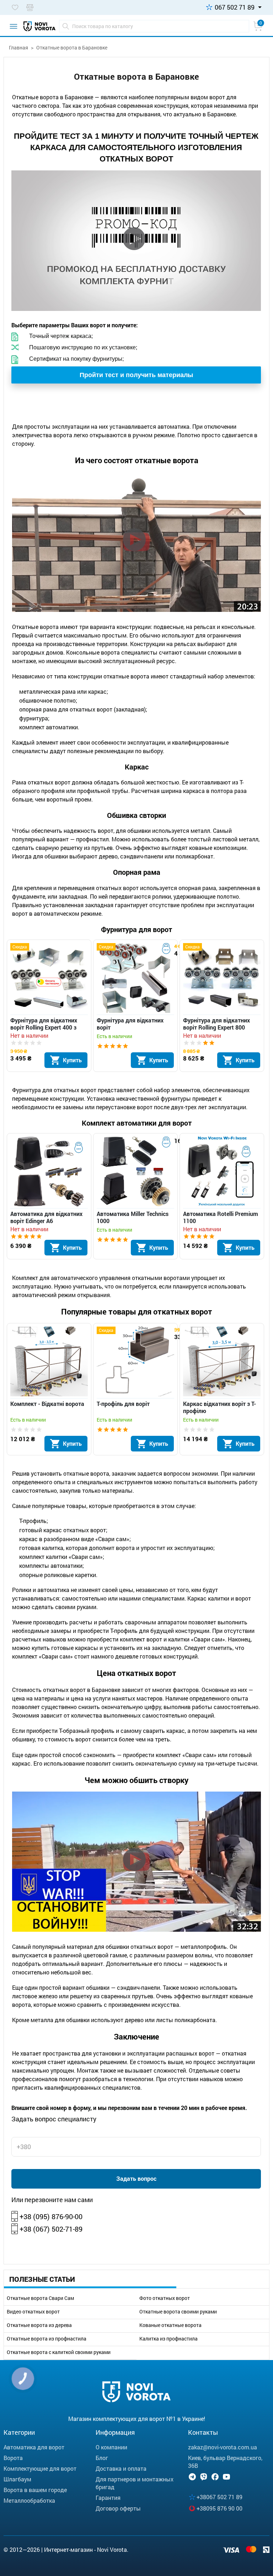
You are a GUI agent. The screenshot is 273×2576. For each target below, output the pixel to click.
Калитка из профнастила (168, 2339)
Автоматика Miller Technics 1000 (133, 1217)
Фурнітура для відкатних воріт (130, 1024)
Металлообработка (29, 2500)
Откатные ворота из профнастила (47, 2339)
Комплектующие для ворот (40, 2468)
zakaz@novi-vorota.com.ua (223, 2447)
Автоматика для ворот (34, 2447)
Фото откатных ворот (165, 2298)
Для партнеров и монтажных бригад (135, 2483)
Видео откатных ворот (33, 2312)
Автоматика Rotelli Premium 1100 (221, 1217)
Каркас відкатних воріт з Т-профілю (220, 1407)
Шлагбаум (17, 2479)
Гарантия (108, 2498)
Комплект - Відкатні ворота (47, 1404)
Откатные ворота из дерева (39, 2325)
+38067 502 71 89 (220, 2497)
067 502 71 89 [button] (235, 7)
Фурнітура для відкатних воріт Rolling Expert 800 (216, 1024)
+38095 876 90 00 (220, 2508)
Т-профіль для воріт (123, 1404)
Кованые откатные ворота (170, 2325)
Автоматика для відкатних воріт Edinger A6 (46, 1217)
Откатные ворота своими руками (178, 2312)
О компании (111, 2447)
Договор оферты (118, 2508)
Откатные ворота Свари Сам (40, 2298)
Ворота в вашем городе (35, 2490)
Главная (18, 47)
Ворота (13, 2458)
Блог (102, 2458)
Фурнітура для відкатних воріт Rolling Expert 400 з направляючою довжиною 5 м (49, 1024)
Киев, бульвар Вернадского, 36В (225, 2462)
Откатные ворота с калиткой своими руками (59, 2352)
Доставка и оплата (121, 2468)
